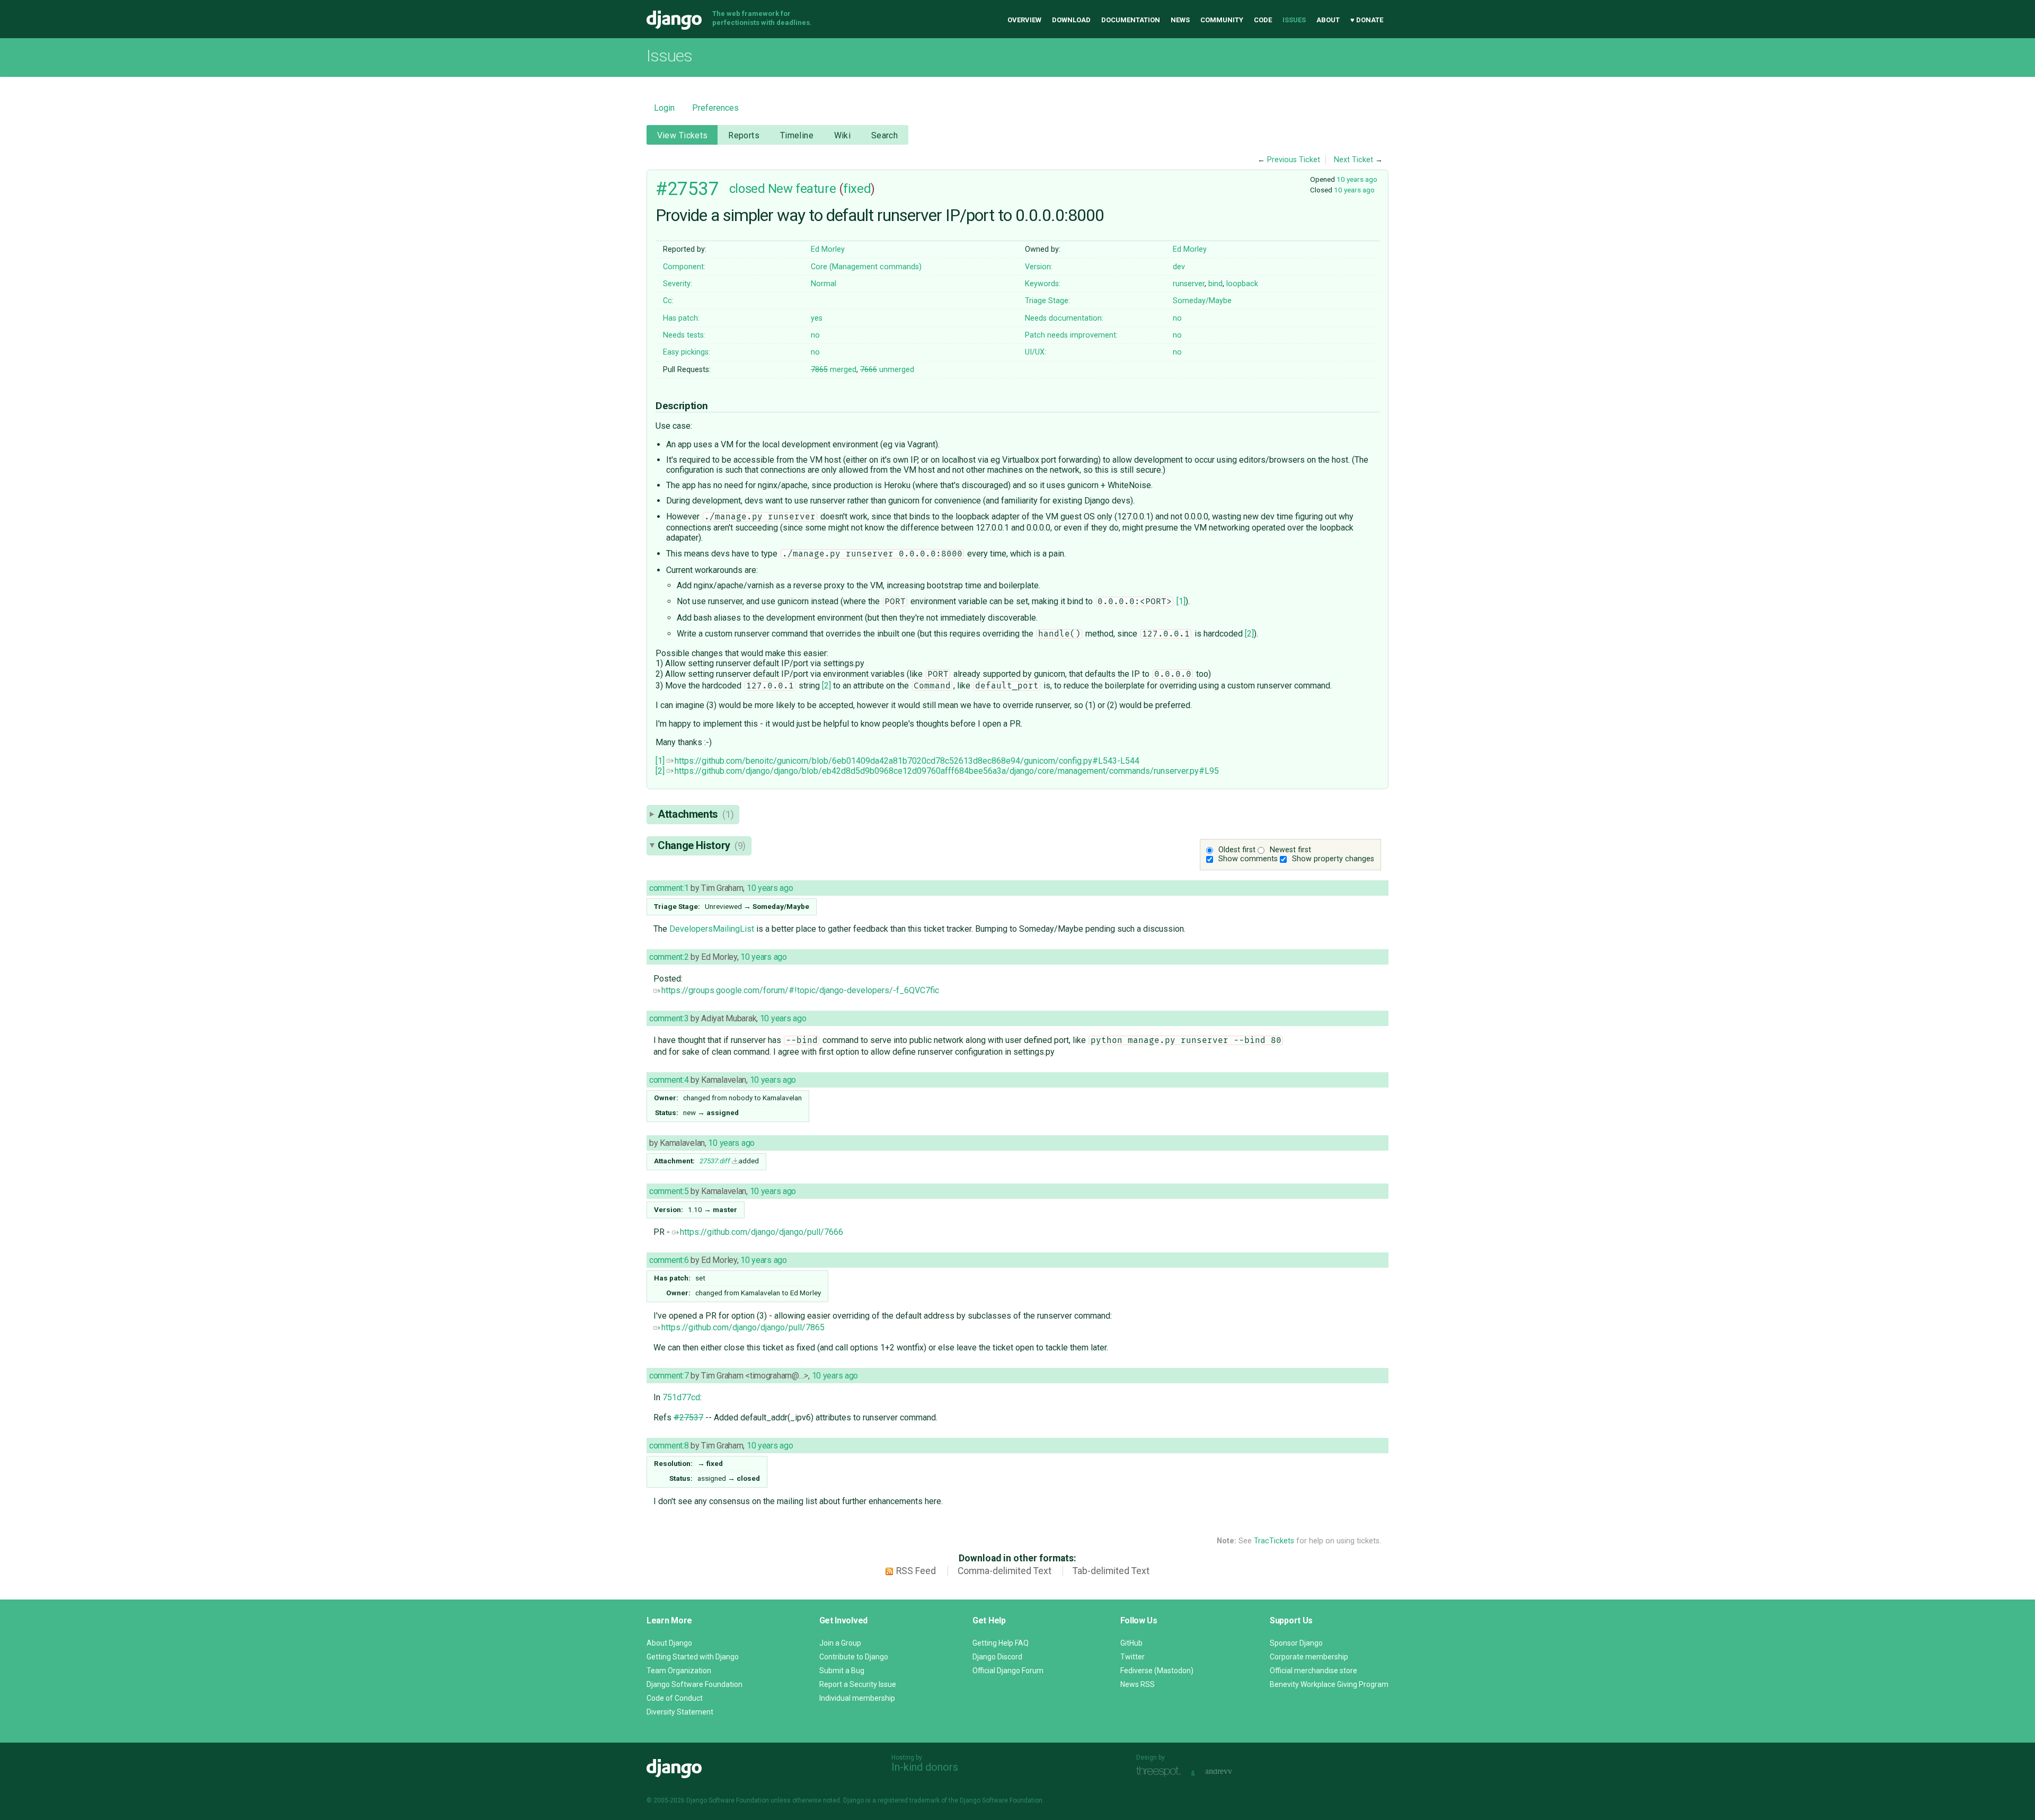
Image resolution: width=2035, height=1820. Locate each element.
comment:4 (669, 1080)
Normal (824, 284)
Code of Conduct (675, 1698)
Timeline (797, 135)
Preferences (715, 108)
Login (664, 108)
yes (817, 318)
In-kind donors (925, 1767)
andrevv (1231, 1772)
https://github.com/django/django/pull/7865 (743, 1327)
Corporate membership (1309, 1657)
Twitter (1132, 1657)
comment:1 (669, 888)
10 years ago (1357, 179)
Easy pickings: (687, 352)
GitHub (1131, 1643)
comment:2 (669, 957)
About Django (669, 1643)
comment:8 (669, 1446)
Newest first (1290, 850)
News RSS (1138, 1684)
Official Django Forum (1008, 1671)
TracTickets (1274, 1541)
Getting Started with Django (693, 1657)
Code (1263, 20)
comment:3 (669, 1018)
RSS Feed (916, 1571)
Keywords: (1043, 284)
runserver (1189, 284)
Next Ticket (1353, 160)
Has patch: (681, 318)
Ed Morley (828, 249)
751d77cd (681, 1397)
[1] (1181, 601)
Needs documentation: (1064, 318)
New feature (802, 189)
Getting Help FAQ (1001, 1643)
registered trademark (909, 1800)
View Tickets (683, 135)
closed (747, 189)
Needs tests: (684, 335)
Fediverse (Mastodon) (1157, 1671)
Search (885, 135)
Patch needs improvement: (1071, 335)
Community (1222, 20)
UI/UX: (1036, 352)
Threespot (1161, 1772)
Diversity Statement (680, 1712)
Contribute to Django (854, 1657)
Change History (702, 845)
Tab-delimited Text (1111, 1571)
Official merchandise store (1313, 1671)
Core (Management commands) (866, 267)
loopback (1242, 284)
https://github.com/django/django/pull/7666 (762, 1232)
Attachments (696, 814)
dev (1179, 267)
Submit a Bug (842, 1671)
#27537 (687, 189)
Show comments (1248, 859)
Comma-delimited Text (1005, 1571)
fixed (857, 189)
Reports (744, 135)
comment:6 (669, 1260)
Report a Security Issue (858, 1684)
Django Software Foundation (694, 1684)
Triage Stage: (1047, 301)
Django (674, 20)
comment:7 (669, 1376)
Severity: (678, 284)
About (1328, 20)
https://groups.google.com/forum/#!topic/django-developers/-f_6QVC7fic (800, 990)
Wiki (843, 135)
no (1177, 318)
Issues (1294, 20)
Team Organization (679, 1671)
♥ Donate (1367, 20)
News (1180, 20)
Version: (1039, 267)
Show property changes (1333, 859)
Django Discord (997, 1657)
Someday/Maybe (1202, 301)
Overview (1024, 20)
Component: (684, 267)
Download (1071, 20)
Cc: (668, 301)
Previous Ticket (1294, 160)
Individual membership (857, 1698)
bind (1215, 284)
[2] (1249, 634)
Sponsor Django (1296, 1643)
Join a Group (840, 1643)
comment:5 (669, 1191)
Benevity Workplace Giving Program (1329, 1684)
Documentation (1131, 20)
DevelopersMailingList (712, 929)
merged (834, 370)
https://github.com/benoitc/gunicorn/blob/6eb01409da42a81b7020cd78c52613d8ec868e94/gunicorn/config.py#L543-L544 (907, 761)
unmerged (887, 370)
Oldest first (1237, 850)
